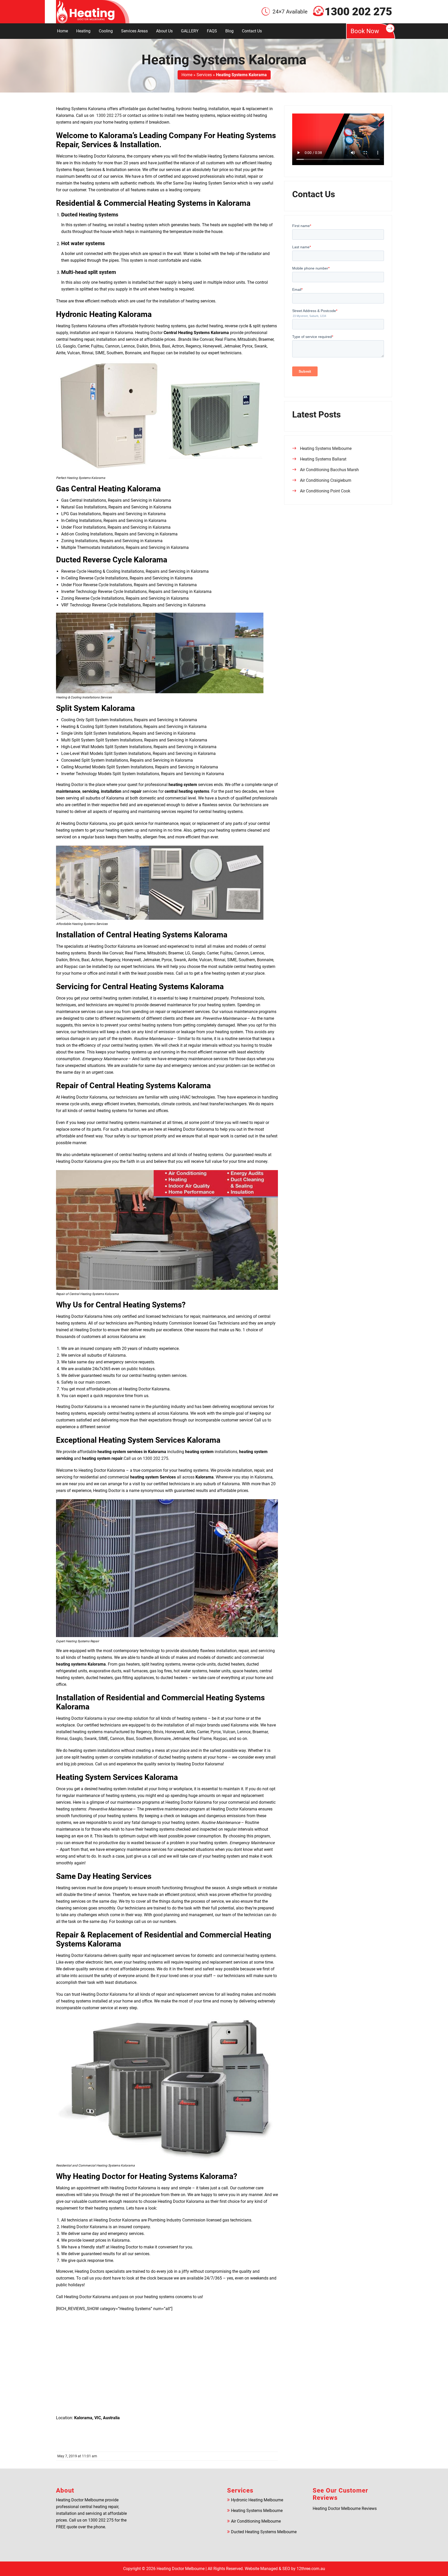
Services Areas (134, 31)
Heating (83, 31)
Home (62, 31)
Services (204, 75)
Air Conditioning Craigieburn (326, 480)
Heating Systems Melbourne (326, 448)
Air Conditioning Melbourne (256, 2521)
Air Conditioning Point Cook (325, 491)
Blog (229, 31)
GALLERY (190, 31)
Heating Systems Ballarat (323, 459)
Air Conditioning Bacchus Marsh (329, 470)
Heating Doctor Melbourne (181, 2569)
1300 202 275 (358, 12)
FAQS (212, 31)
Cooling (106, 31)
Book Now (365, 31)
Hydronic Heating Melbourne (257, 2500)
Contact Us (252, 31)
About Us (164, 31)
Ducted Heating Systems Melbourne (264, 2532)
